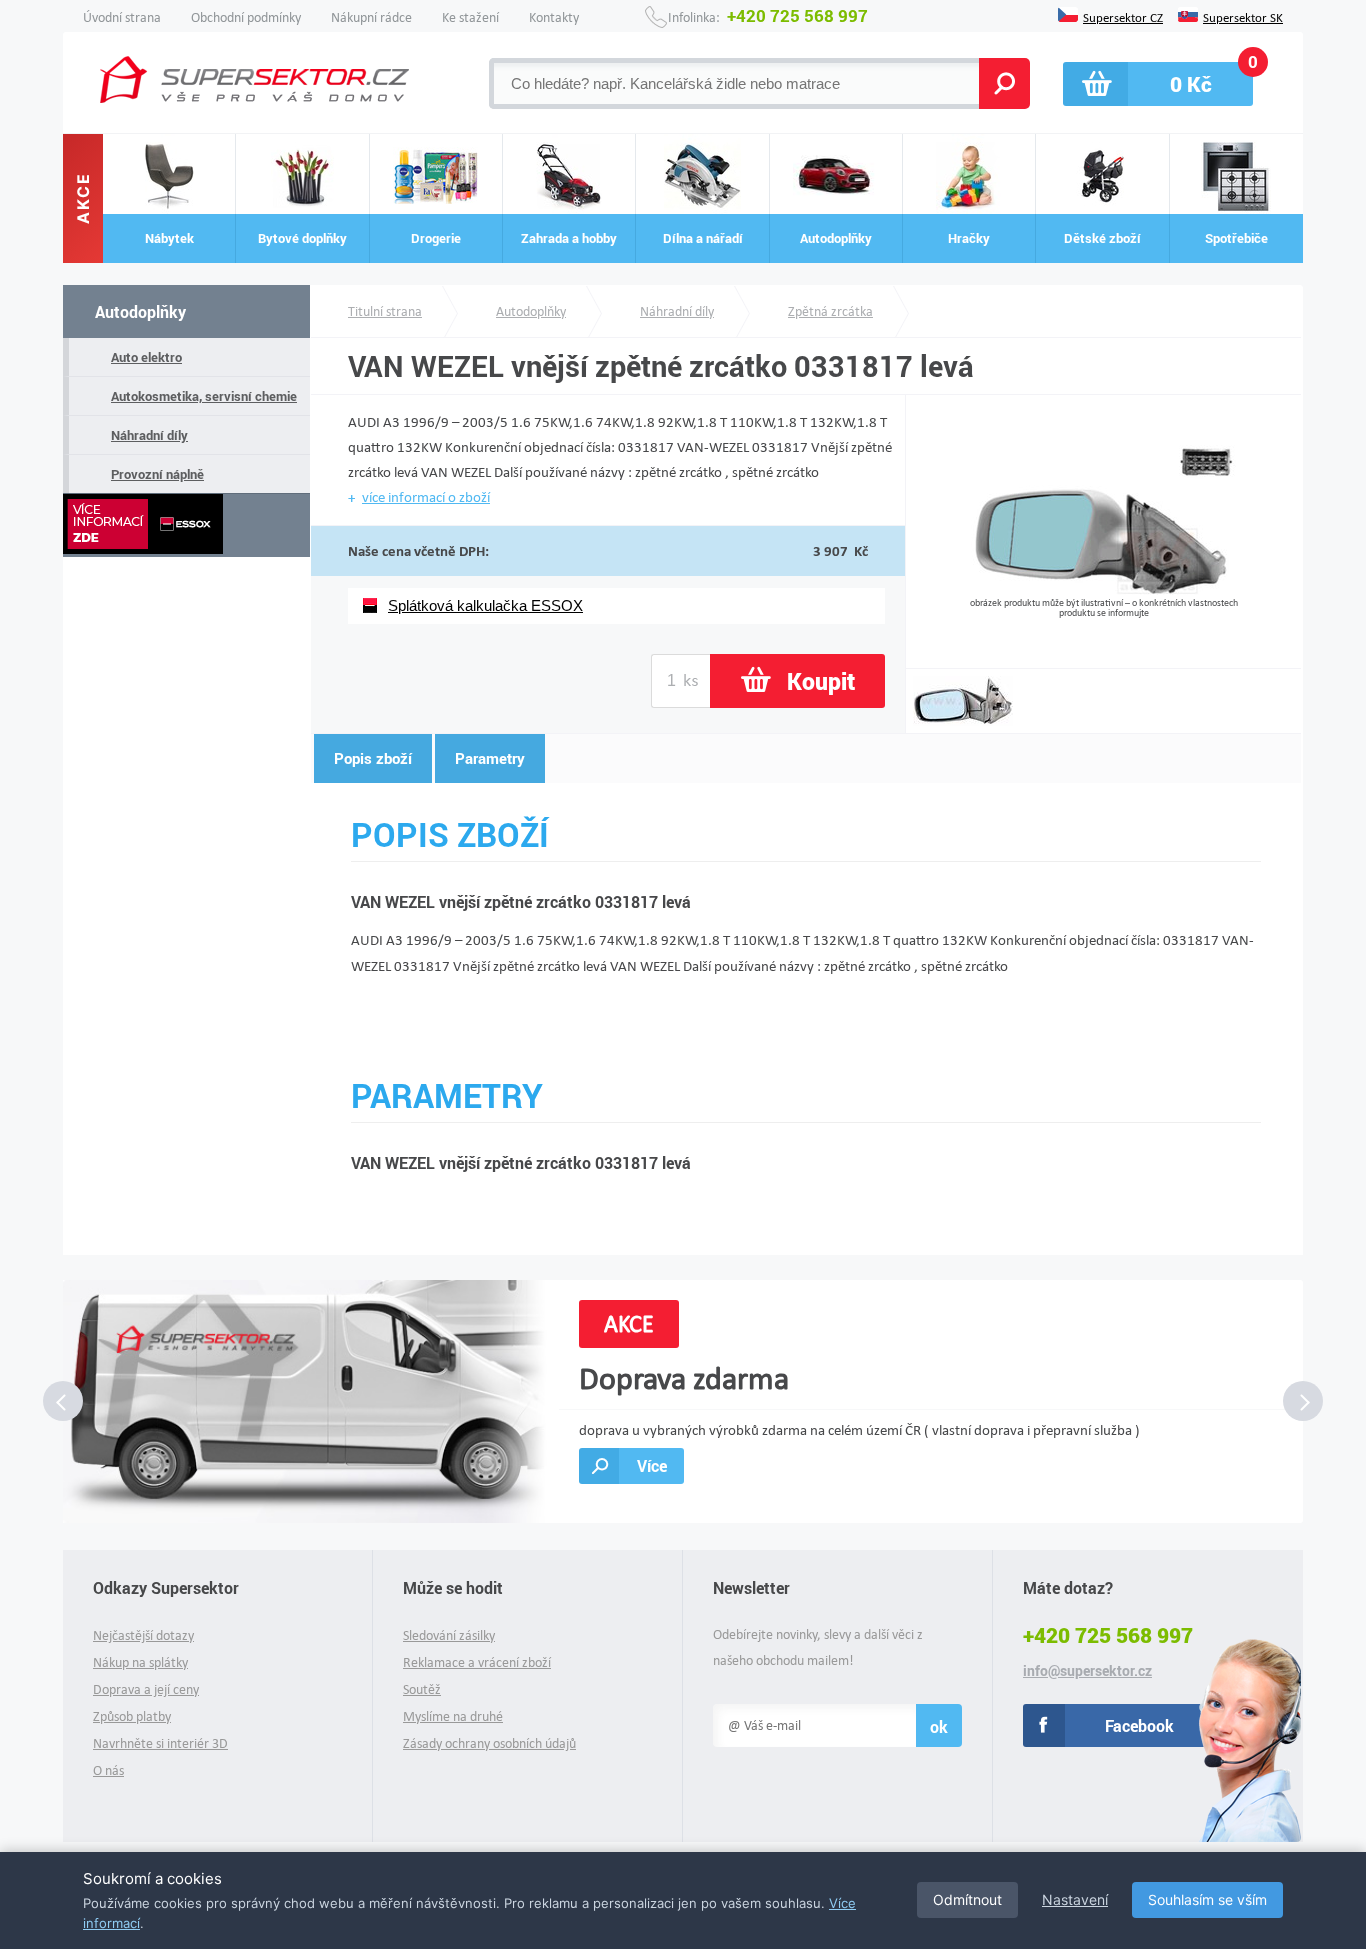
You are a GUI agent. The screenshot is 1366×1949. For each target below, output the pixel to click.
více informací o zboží (426, 497)
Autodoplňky (140, 311)
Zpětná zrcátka (830, 311)
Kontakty (554, 17)
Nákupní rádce (371, 17)
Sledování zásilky (449, 1635)
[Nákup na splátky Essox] (186, 525)
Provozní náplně (157, 474)
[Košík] (1158, 84)
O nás (108, 1770)
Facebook (1139, 1725)
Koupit (821, 681)
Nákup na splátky (140, 1662)
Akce (83, 199)
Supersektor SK (1243, 16)
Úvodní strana (122, 17)
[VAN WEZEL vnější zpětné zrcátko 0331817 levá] (1103, 589)
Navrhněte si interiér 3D (160, 1743)
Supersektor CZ (1123, 16)
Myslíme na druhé (453, 1716)
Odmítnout (967, 1899)
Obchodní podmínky (246, 17)
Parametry (490, 758)
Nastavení (1075, 1899)
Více (652, 1465)
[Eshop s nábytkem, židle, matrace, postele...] (254, 79)
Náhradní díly (149, 435)
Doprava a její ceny (146, 1689)
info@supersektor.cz (1087, 1671)
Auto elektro (146, 357)
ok (939, 1726)
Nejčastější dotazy (143, 1635)
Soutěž (422, 1689)
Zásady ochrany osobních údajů (489, 1743)
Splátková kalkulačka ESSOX (485, 605)
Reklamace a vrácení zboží (477, 1662)
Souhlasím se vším (1207, 1899)
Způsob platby (132, 1716)
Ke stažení (470, 17)
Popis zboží (373, 758)
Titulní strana (385, 311)
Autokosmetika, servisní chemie (204, 396)
